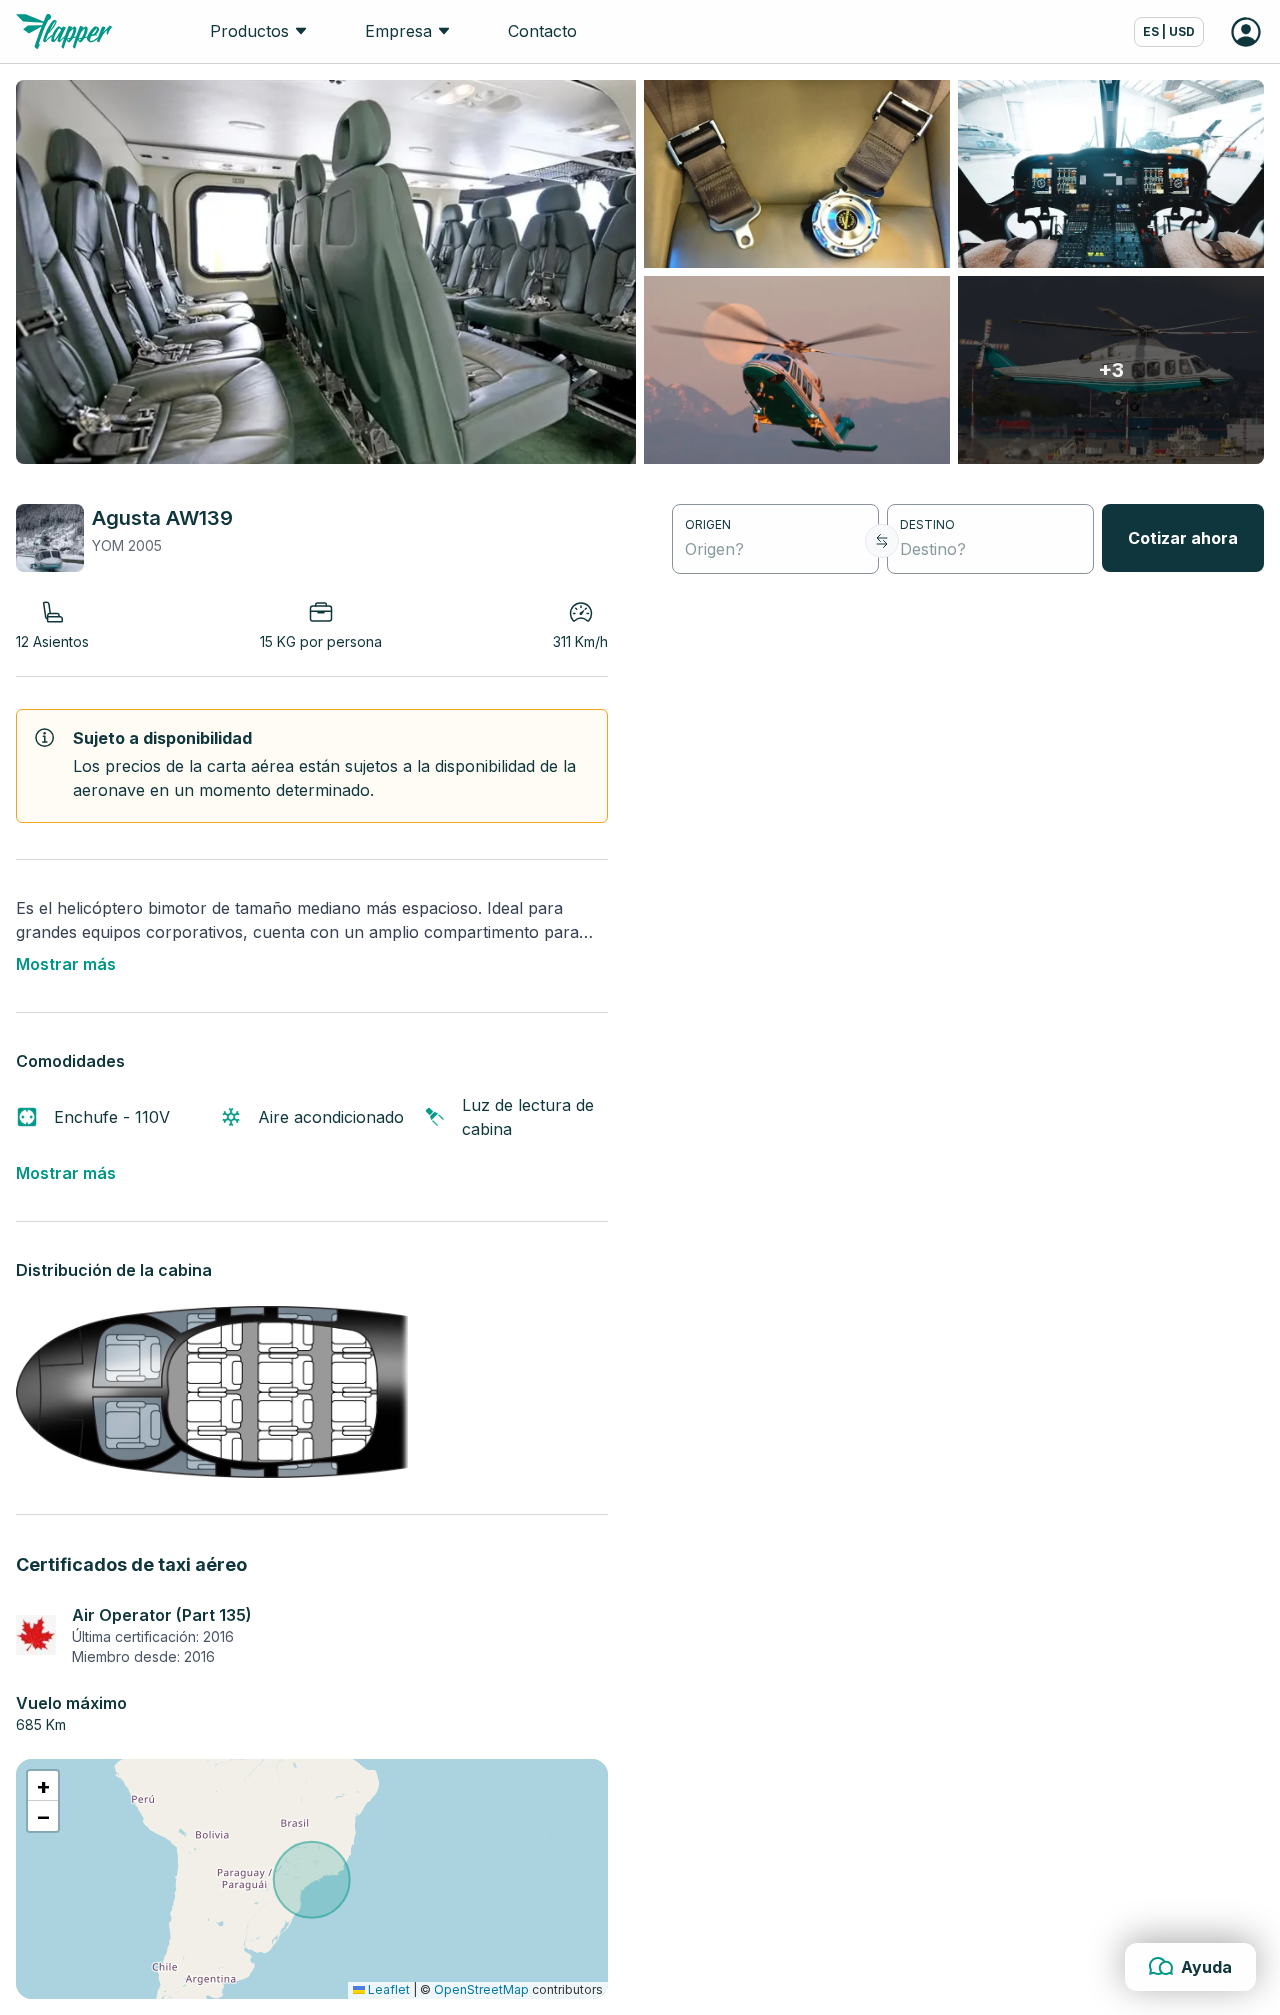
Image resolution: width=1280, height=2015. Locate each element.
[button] (43, 1786)
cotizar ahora (1183, 538)
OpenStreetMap (481, 1989)
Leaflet (387, 1989)
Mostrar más (66, 964)
